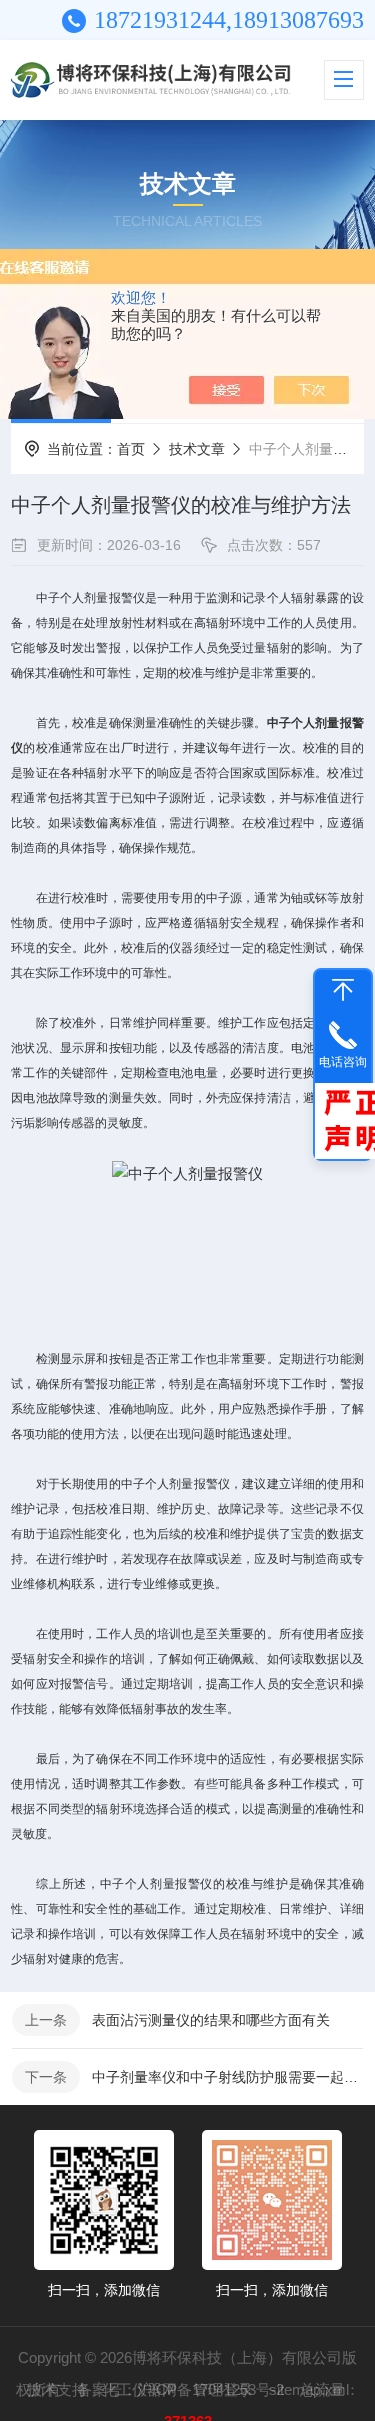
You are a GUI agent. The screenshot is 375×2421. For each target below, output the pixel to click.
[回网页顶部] (343, 990)
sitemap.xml (309, 2389)
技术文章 (197, 449)
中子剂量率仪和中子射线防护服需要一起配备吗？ (227, 2077)
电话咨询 (343, 1062)
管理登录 (223, 2389)
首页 (131, 449)
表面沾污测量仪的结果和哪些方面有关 (211, 2020)
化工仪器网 (139, 2389)
